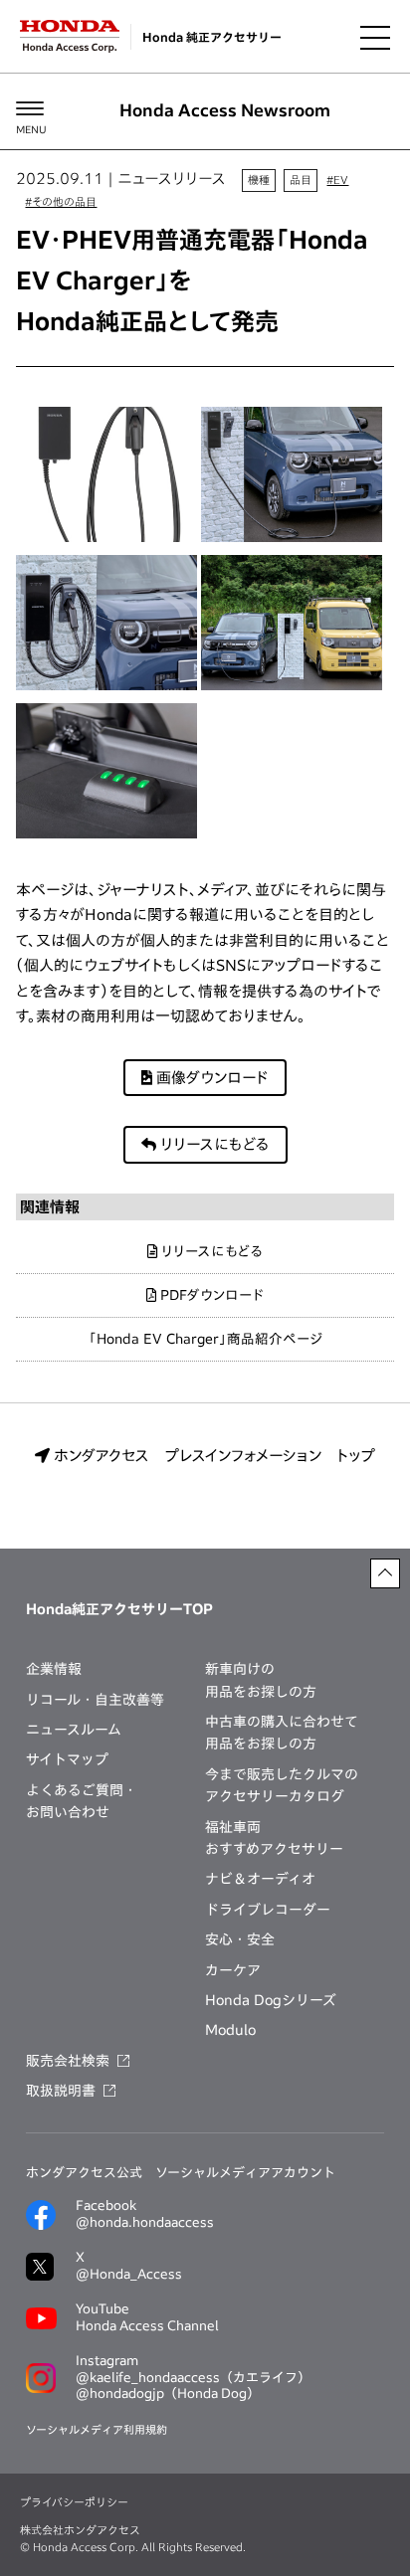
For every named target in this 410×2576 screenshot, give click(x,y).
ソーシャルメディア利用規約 (97, 2429)
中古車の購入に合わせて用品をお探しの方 (282, 1733)
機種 (259, 180)
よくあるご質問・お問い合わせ (82, 1801)
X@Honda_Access (129, 2266)
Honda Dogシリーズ (271, 2000)
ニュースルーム (74, 1730)
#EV (337, 180)
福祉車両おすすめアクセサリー (274, 1838)
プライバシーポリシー (74, 2502)
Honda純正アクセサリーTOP (119, 1609)
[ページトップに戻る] (385, 1573)
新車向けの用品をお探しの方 (261, 1680)
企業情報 (54, 1669)
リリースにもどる (213, 1144)
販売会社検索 (68, 2061)
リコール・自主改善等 (95, 1700)
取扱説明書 (61, 2091)
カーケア (233, 1970)
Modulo (230, 2030)
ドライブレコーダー (268, 1910)
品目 (301, 180)
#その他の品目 (61, 201)
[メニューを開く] (375, 37)
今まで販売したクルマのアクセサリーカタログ (282, 1785)
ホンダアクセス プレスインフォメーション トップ (212, 1456)
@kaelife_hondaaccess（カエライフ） (193, 2378)
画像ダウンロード (210, 1078)
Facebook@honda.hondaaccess (145, 2214)
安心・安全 (240, 1939)
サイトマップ (67, 1759)
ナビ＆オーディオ (260, 1879)
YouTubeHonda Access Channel (147, 2317)
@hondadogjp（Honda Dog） (168, 2393)
